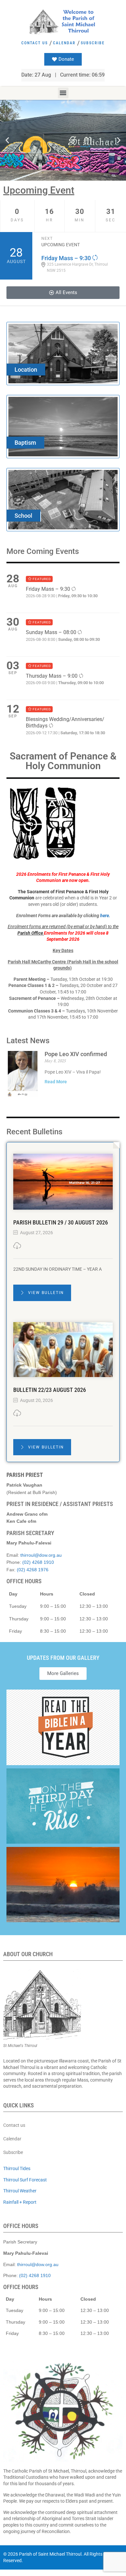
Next (47, 239)
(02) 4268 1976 (33, 1570)
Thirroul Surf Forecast (25, 2180)
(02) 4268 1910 (38, 1562)
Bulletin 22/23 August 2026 (50, 1390)
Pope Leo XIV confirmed (76, 1054)
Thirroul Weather (20, 2191)
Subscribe (93, 43)
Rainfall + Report (20, 2202)
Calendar (64, 43)
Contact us (35, 43)
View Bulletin (45, 1293)
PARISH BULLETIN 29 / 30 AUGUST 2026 (61, 1222)
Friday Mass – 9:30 (67, 258)
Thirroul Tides (17, 2168)
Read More (56, 1082)
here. (105, 916)
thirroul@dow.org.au (41, 1555)
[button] (63, 93)
